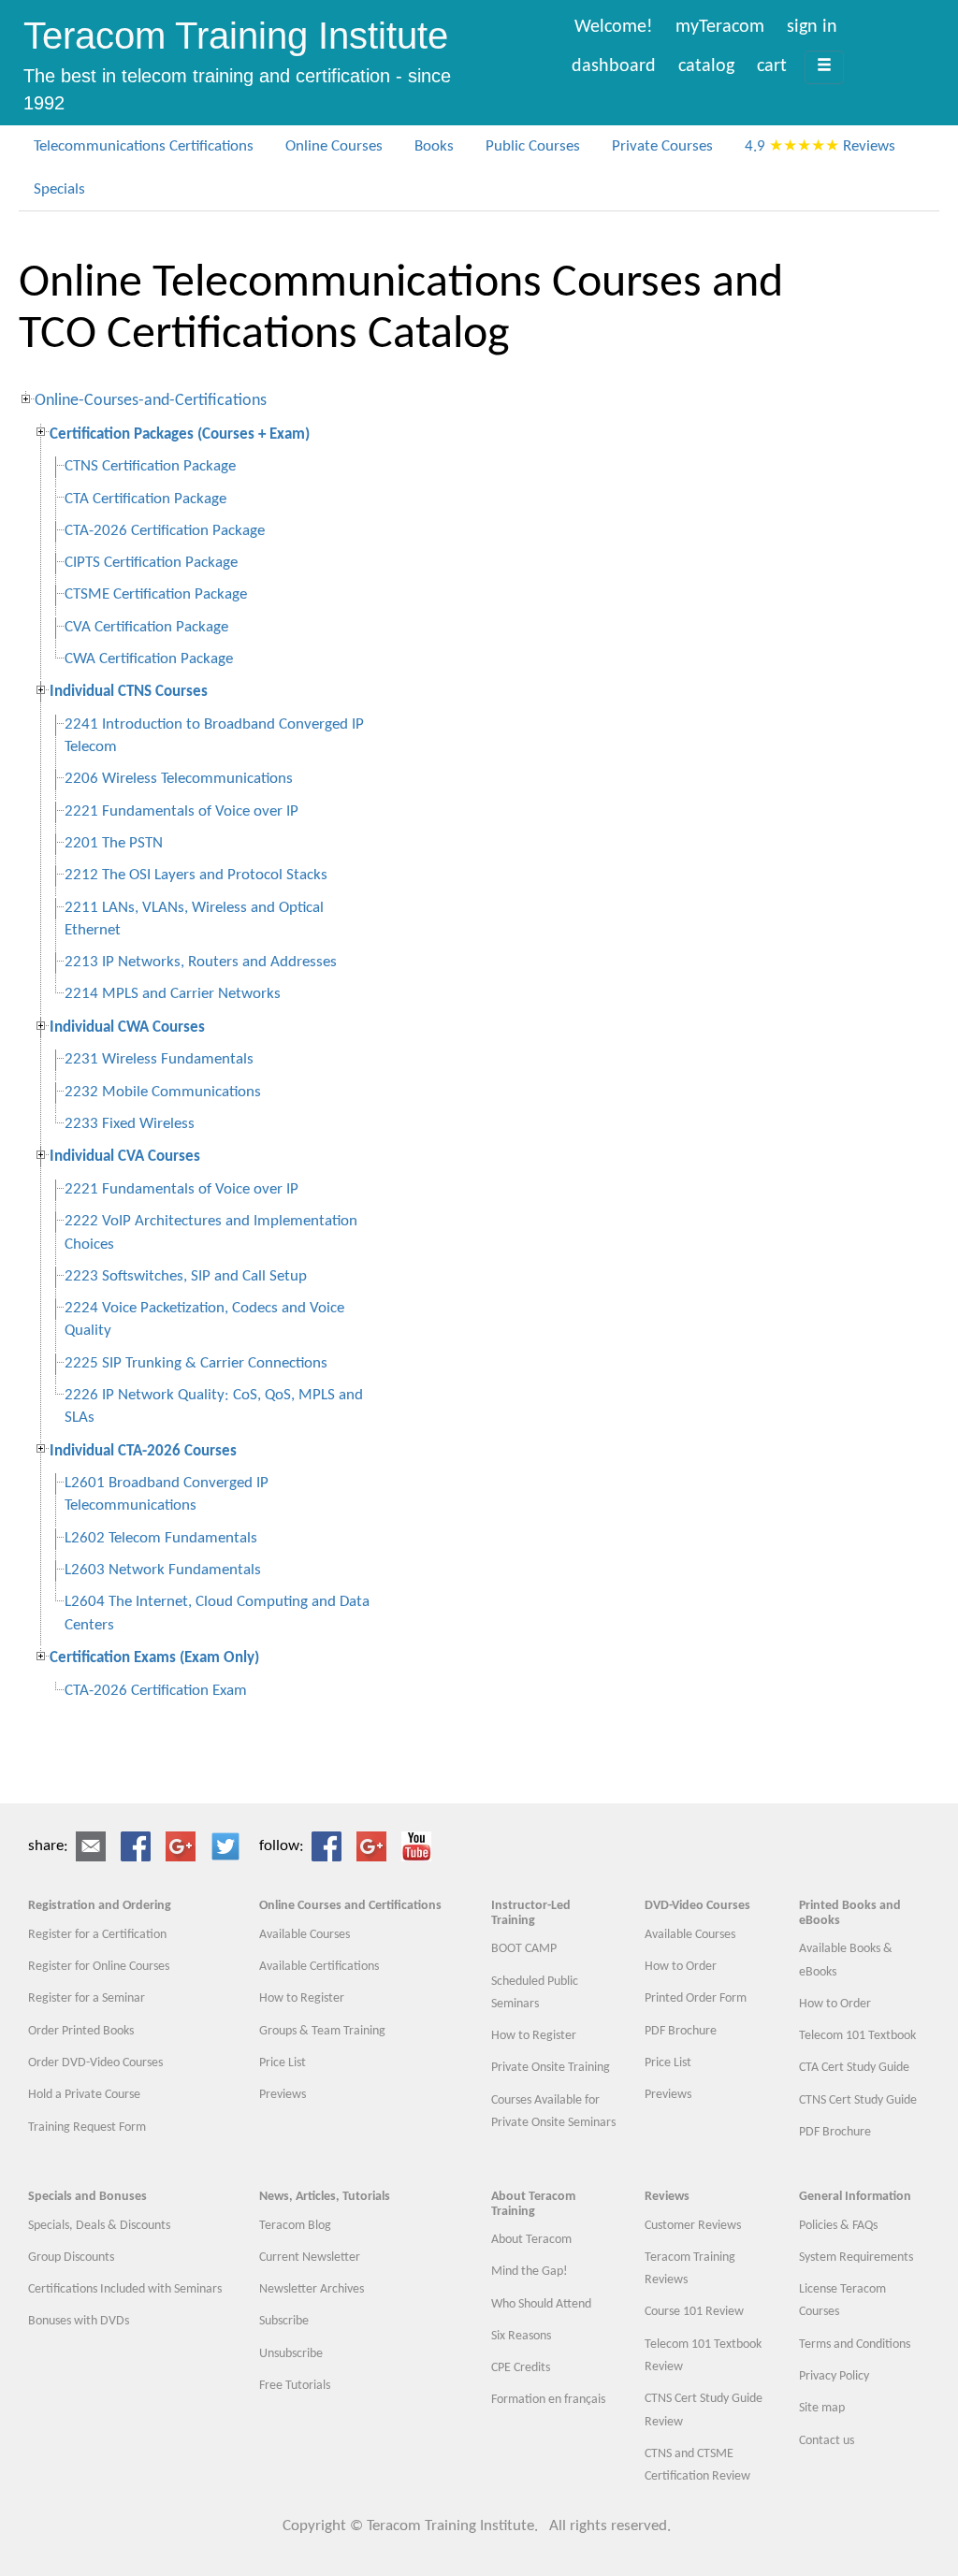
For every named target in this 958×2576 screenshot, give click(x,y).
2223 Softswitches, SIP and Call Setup (186, 1276)
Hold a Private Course (84, 2095)
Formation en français (548, 2400)
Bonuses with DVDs (79, 2321)
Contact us (827, 2441)
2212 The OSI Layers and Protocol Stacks (196, 875)
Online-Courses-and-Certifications (151, 401)
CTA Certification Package (145, 499)
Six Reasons (521, 2336)
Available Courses (305, 1935)
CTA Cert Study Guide (854, 2068)
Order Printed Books (81, 2031)
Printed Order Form (696, 1998)
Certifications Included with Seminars (125, 2289)
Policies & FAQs (838, 2226)
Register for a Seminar (87, 1998)
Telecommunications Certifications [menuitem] (144, 146)
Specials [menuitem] (59, 189)
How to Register (302, 1998)
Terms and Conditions (855, 2344)
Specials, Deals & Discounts (99, 2226)
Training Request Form (87, 2127)
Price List (283, 2063)
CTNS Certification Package (150, 466)
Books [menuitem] (434, 146)
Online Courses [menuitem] (334, 146)
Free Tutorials (295, 2386)
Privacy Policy (834, 2376)
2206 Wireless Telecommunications (179, 779)
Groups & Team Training (322, 2031)
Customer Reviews (693, 2226)
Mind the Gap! (530, 2272)
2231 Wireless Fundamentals (159, 1059)
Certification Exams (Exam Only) (154, 1658)
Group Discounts (71, 2258)
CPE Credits (521, 2368)
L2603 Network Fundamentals (163, 1570)
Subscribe (284, 2321)
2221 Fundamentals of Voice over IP (181, 811)
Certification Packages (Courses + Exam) (180, 434)
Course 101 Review (694, 2312)
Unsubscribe (292, 2354)
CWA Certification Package (149, 659)
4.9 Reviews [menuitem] (820, 146)
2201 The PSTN (114, 843)
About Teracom (531, 2240)
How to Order (681, 1967)
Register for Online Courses (99, 1967)
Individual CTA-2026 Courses (143, 1451)
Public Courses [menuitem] (533, 146)
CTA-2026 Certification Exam (156, 1691)
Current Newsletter (310, 2258)
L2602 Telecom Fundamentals (161, 1538)
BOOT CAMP (524, 1949)
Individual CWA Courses (127, 1028)
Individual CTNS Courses (129, 692)
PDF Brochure (681, 2031)
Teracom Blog (295, 2226)
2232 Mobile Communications (163, 1092)
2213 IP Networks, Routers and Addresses (201, 962)
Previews (283, 2095)
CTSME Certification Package (156, 594)
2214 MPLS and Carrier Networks (173, 994)
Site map (822, 2408)
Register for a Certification (97, 1935)
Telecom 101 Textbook (857, 2036)
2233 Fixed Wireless (130, 1124)
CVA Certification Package (146, 627)
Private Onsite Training (551, 2068)
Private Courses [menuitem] (662, 146)
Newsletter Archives (312, 2289)
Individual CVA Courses (125, 1157)
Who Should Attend (541, 2304)
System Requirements (856, 2258)
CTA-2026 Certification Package (165, 531)
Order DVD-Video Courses (95, 2063)
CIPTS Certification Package (151, 563)
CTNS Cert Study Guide (858, 2100)
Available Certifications (319, 1967)
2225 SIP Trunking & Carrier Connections (196, 1363)
